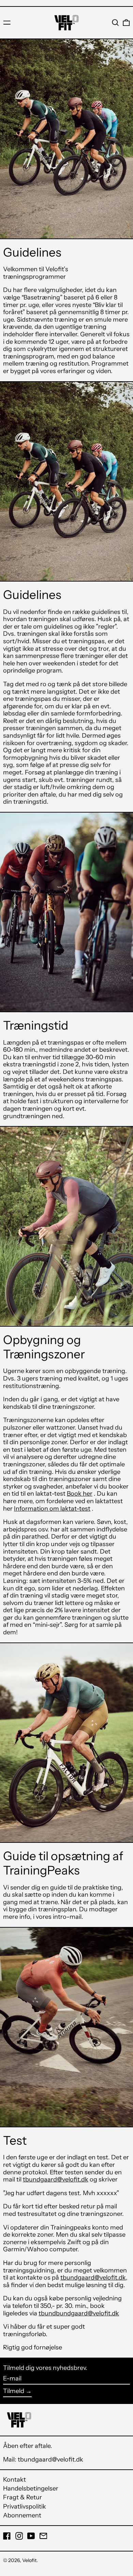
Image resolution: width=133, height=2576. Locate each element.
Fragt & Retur (23, 2497)
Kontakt (14, 2480)
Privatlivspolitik (25, 2506)
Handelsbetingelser (31, 2488)
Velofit (29, 2560)
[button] (115, 23)
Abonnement (22, 2515)
